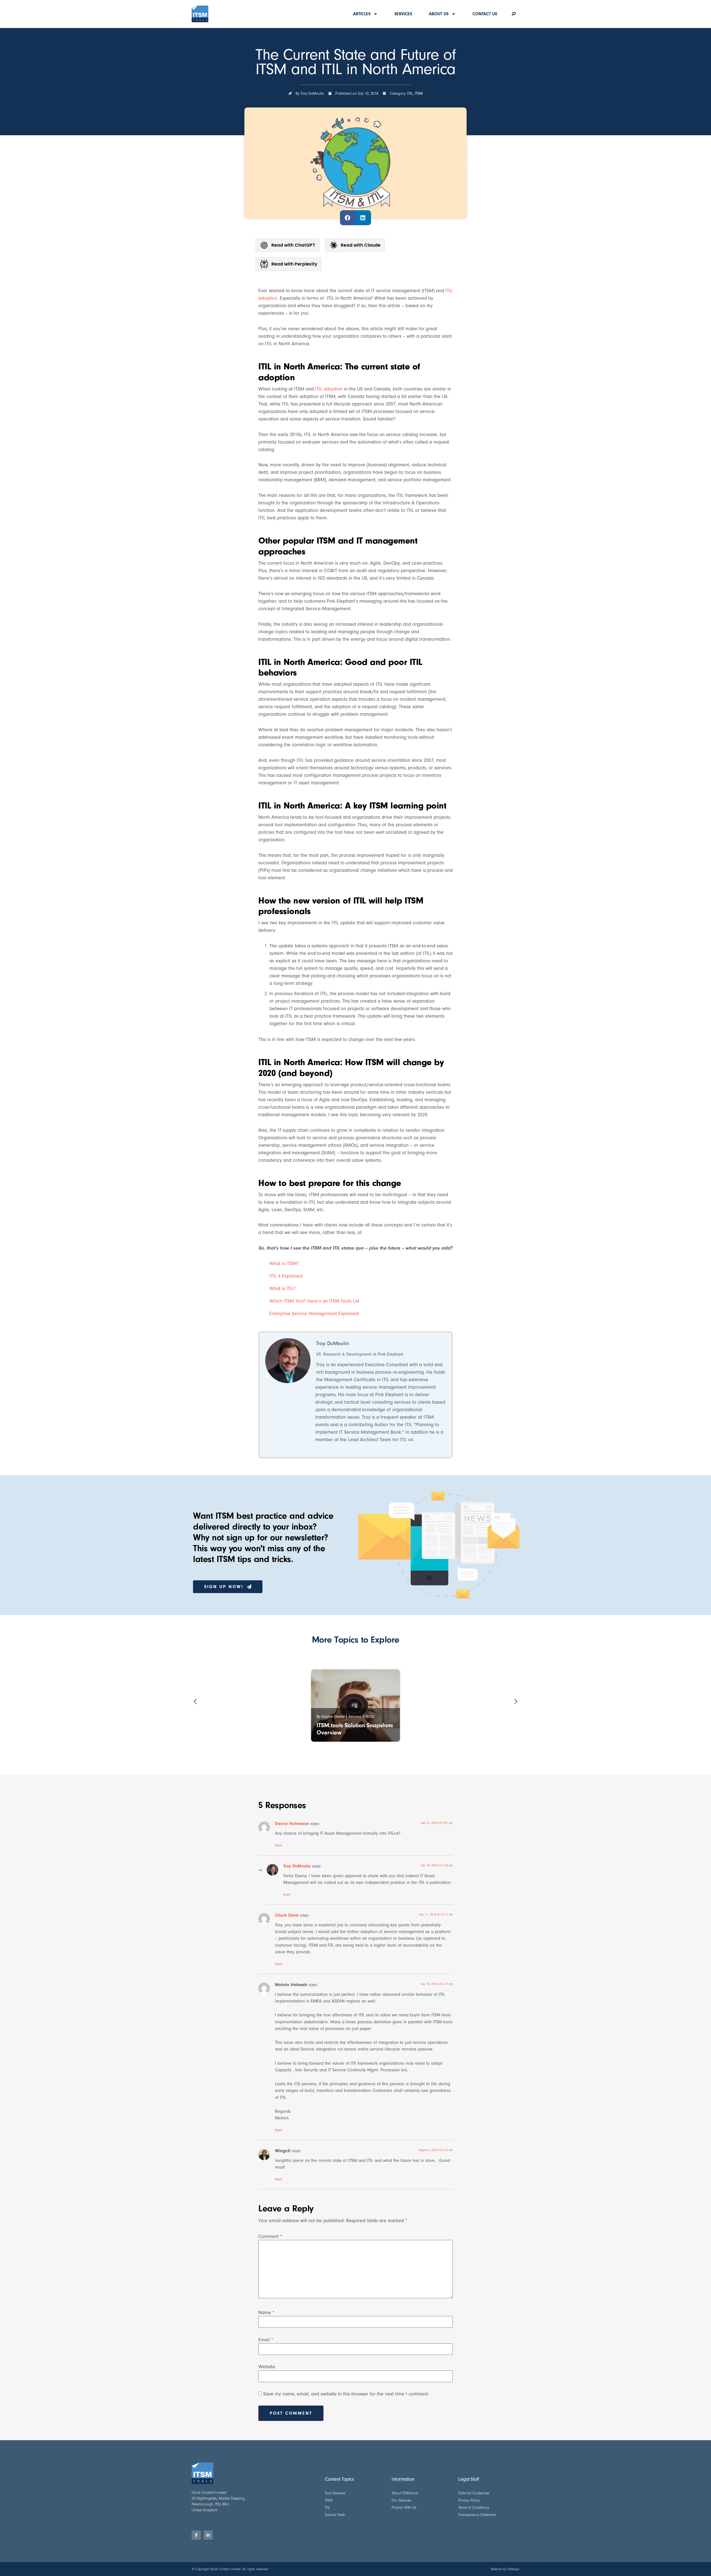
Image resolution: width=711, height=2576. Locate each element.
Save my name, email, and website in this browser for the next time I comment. (346, 2394)
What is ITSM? (284, 1264)
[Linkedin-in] (208, 2535)
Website (267, 2367)
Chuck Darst (287, 1915)
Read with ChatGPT (293, 245)
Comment (270, 2237)
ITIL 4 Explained (286, 1276)
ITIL (410, 93)
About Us (439, 14)
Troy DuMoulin (297, 1866)
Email (266, 2340)
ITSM (419, 93)
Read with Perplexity (294, 264)
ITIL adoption (329, 389)
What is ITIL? (283, 1289)
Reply (279, 1845)
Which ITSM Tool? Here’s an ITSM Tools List (314, 1301)
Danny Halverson (292, 1823)
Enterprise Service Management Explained (314, 1314)
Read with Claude (361, 245)
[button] (348, 218)
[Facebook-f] (196, 2535)
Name (266, 2313)
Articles (362, 14)
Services (403, 14)
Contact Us (485, 14)
